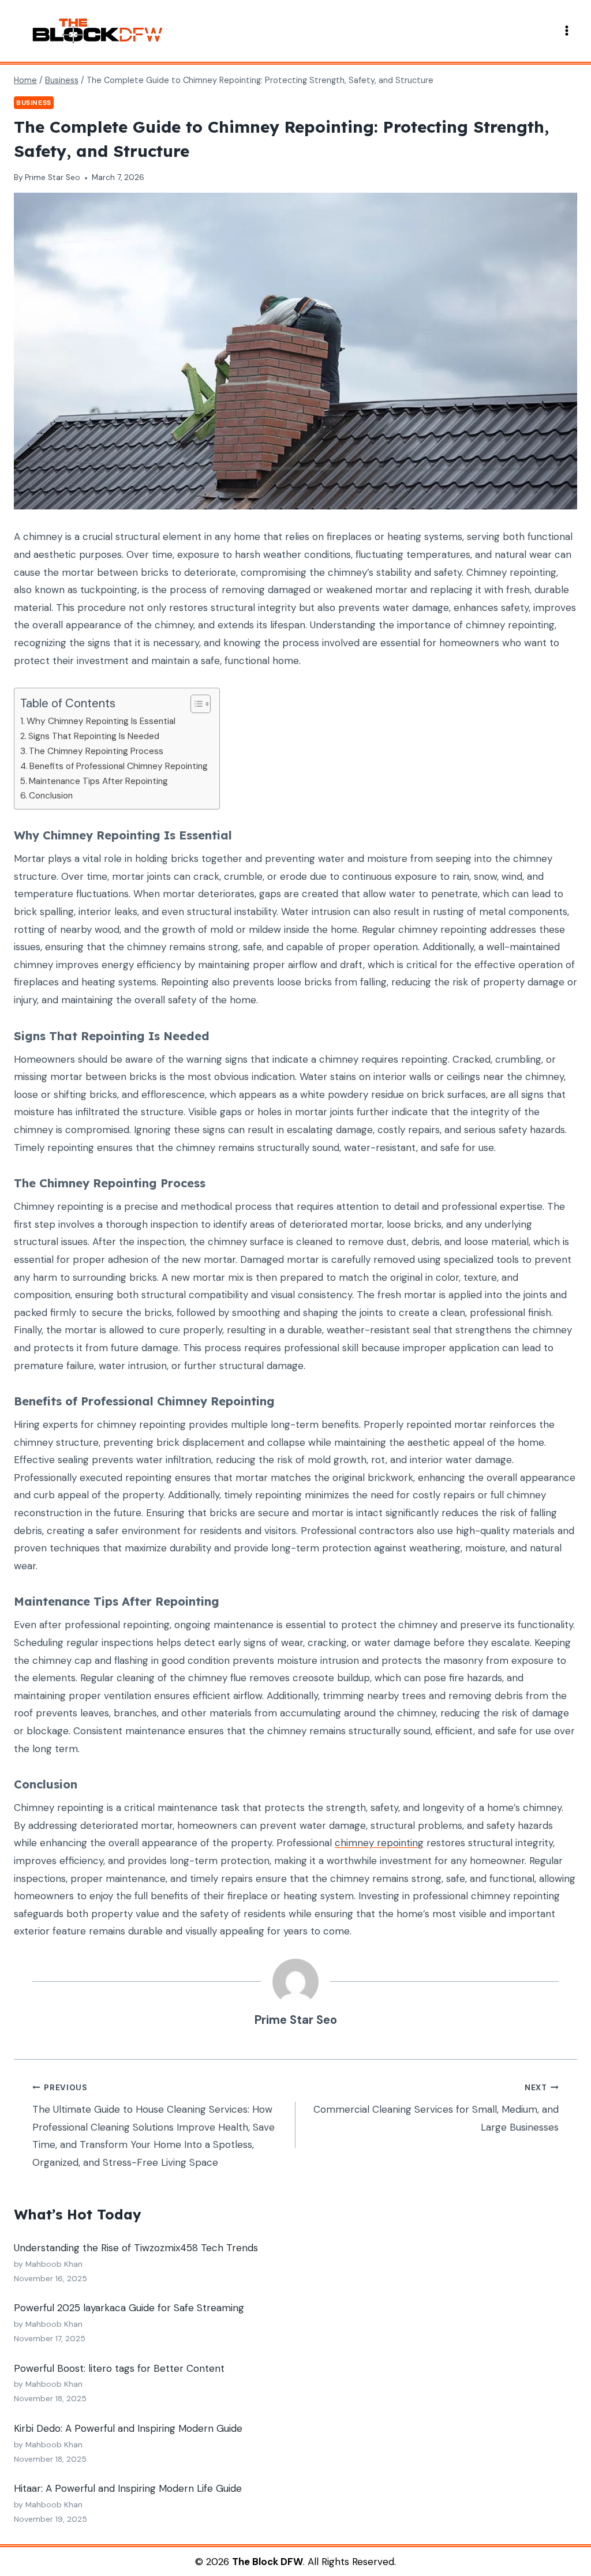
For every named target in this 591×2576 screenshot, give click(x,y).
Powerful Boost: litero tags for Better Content (119, 2368)
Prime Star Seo (53, 177)
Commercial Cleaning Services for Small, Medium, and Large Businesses (436, 2108)
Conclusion (51, 796)
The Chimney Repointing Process (96, 751)
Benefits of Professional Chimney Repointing (119, 766)
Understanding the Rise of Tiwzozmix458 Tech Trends (136, 2248)
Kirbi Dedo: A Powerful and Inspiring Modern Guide (128, 2428)
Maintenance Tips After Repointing (98, 781)
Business (34, 103)
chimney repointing (379, 1843)
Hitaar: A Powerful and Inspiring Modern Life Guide (128, 2488)
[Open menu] (566, 31)
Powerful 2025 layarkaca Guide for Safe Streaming (129, 2308)
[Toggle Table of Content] (195, 704)
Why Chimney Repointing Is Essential (101, 721)
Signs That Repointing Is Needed (94, 736)
